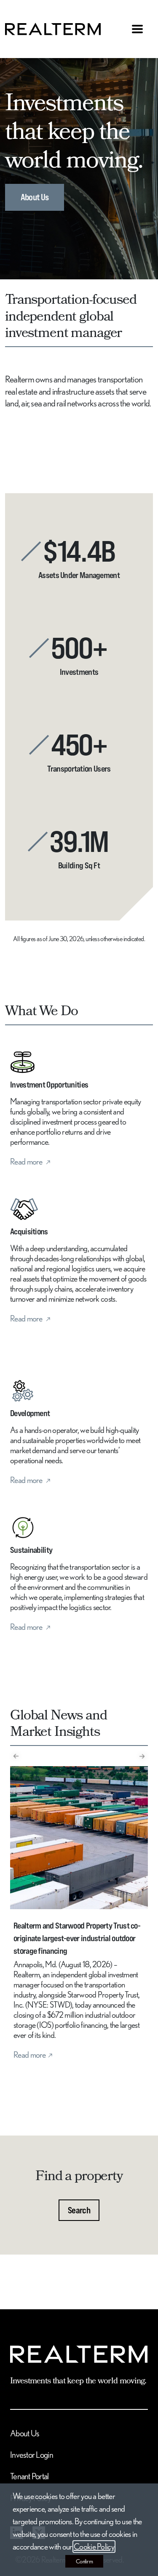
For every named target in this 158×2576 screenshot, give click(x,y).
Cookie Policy (94, 2547)
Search (79, 2210)
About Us (35, 197)
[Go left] (16, 1757)
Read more (27, 1162)
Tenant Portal (29, 2476)
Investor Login (32, 2455)
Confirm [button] (84, 2561)
